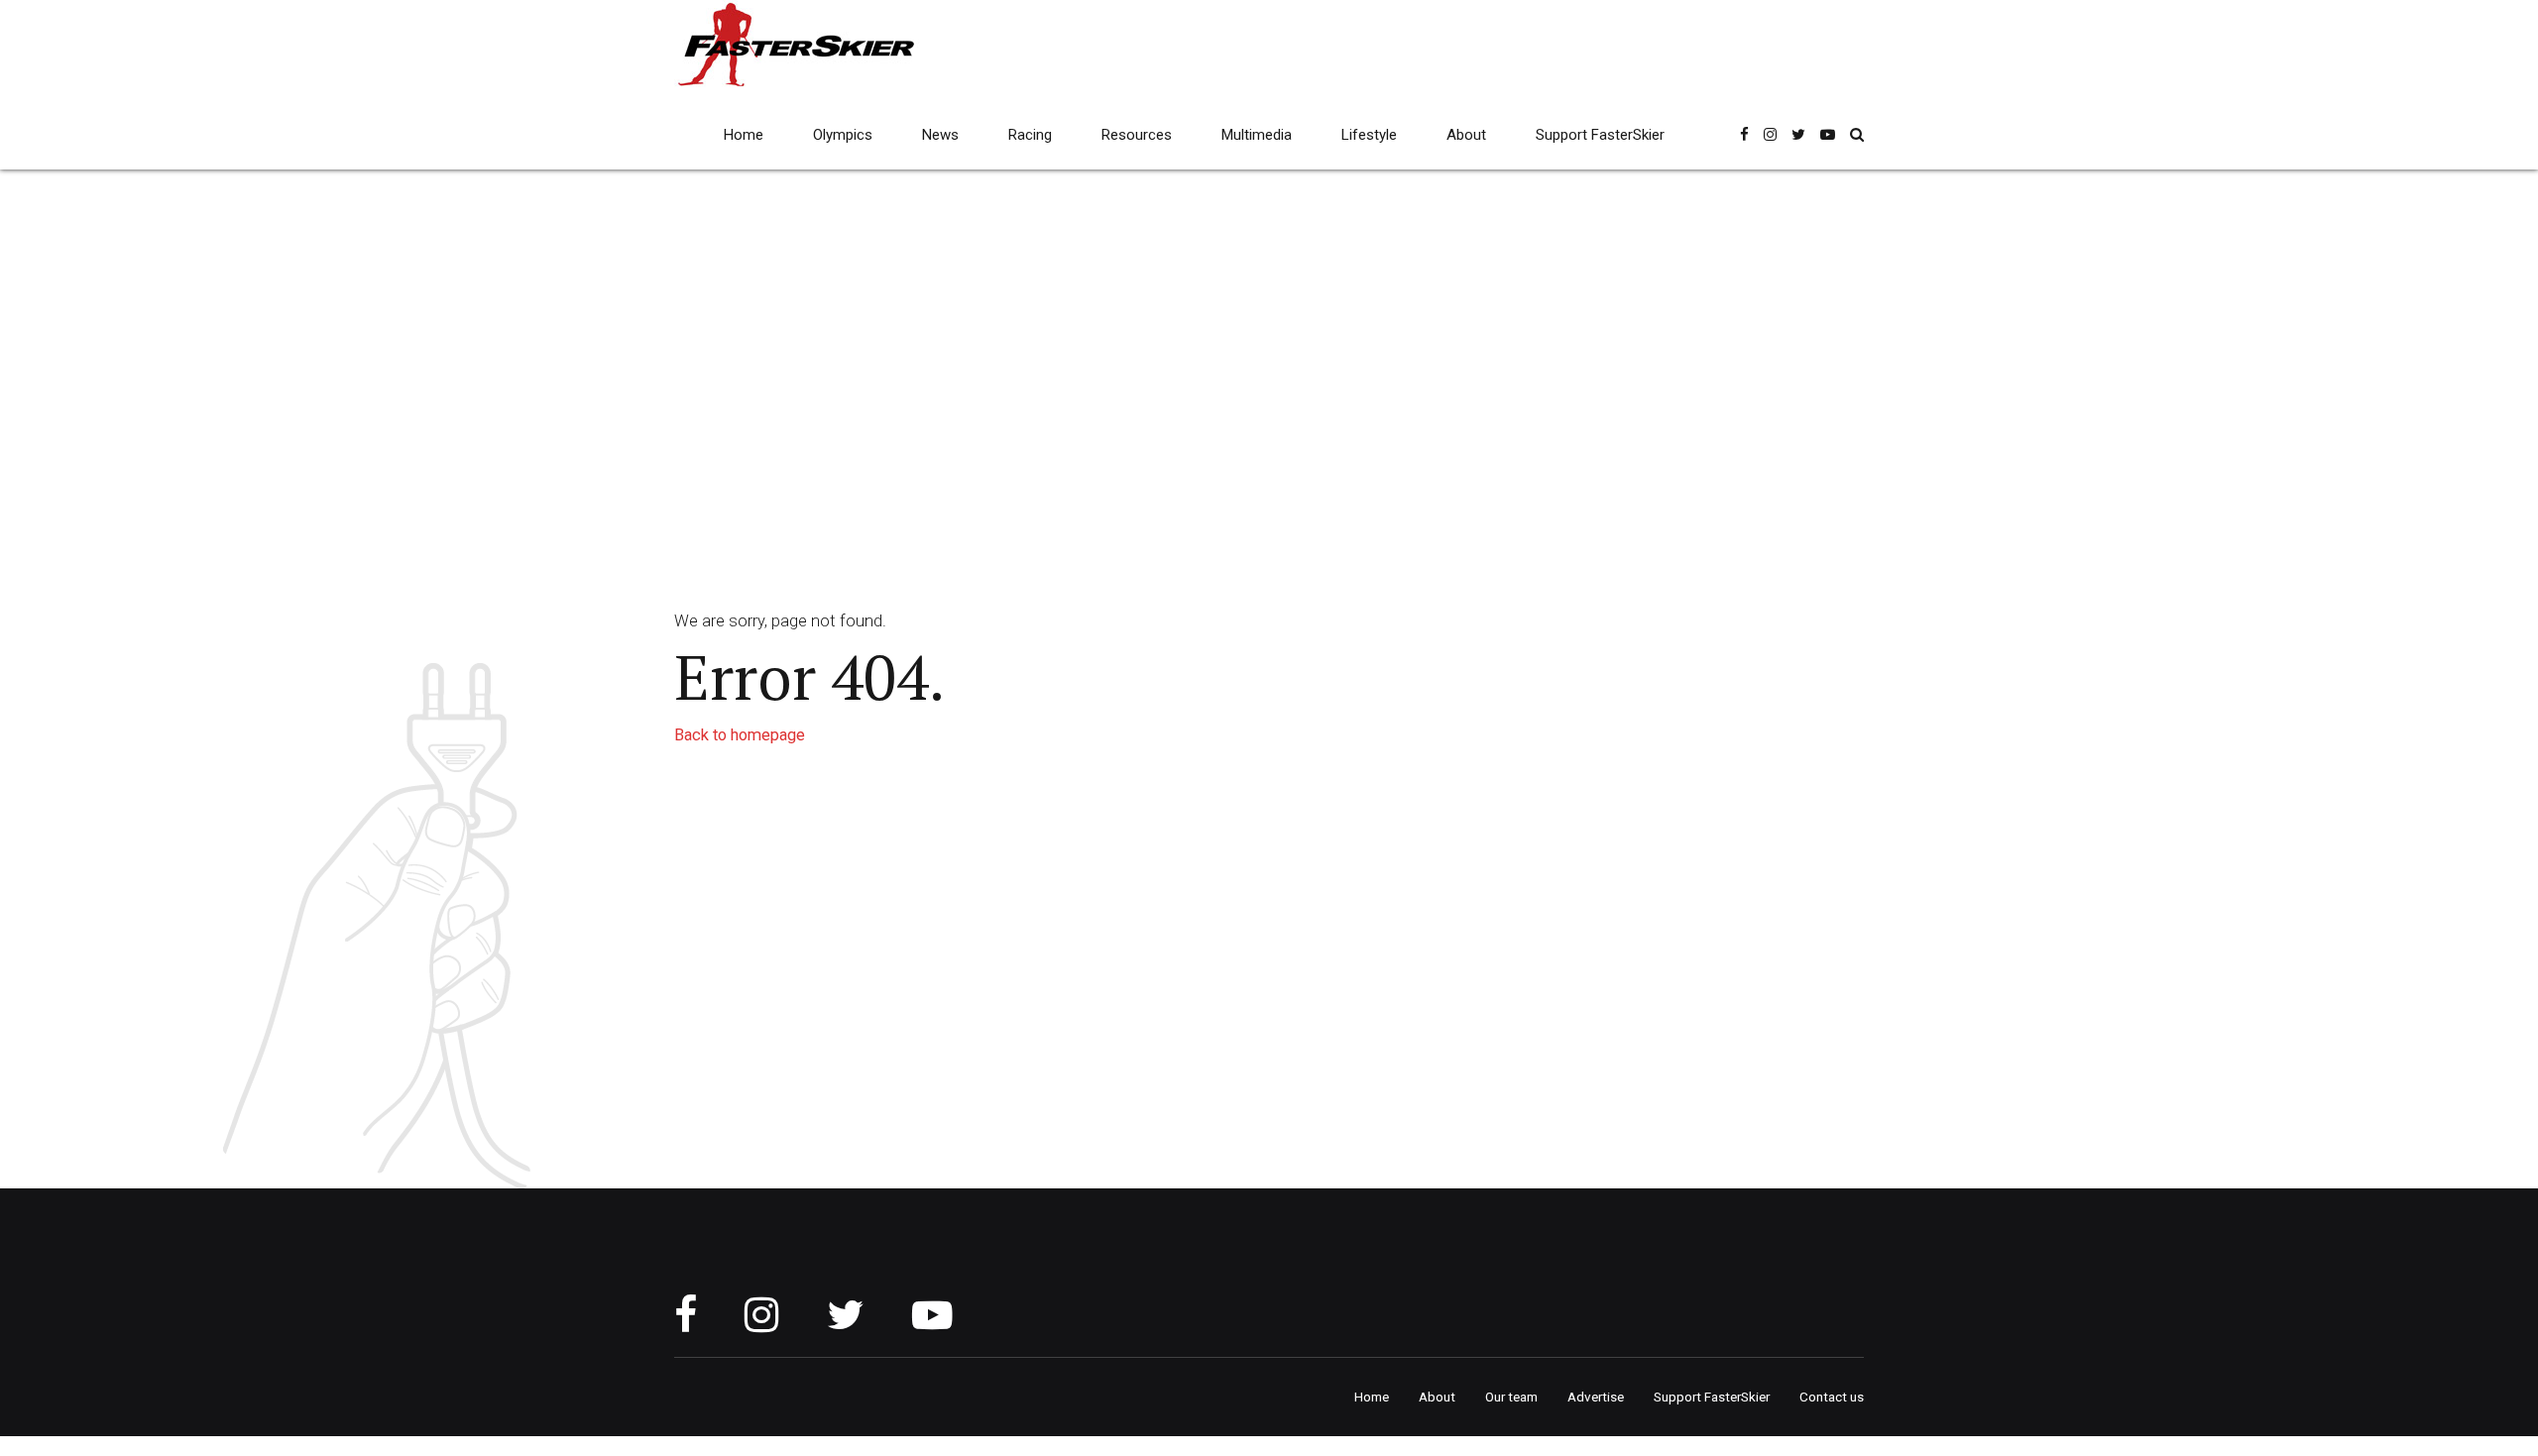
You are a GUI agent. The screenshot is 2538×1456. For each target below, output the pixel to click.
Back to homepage (740, 735)
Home (744, 135)
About (1466, 135)
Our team (1511, 1397)
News (940, 135)
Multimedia (1257, 135)
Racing (1030, 135)
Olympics (843, 135)
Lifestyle (1369, 135)
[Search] (1857, 134)
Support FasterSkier (1600, 135)
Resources (1137, 135)
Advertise (1596, 1397)
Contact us (1832, 1397)
